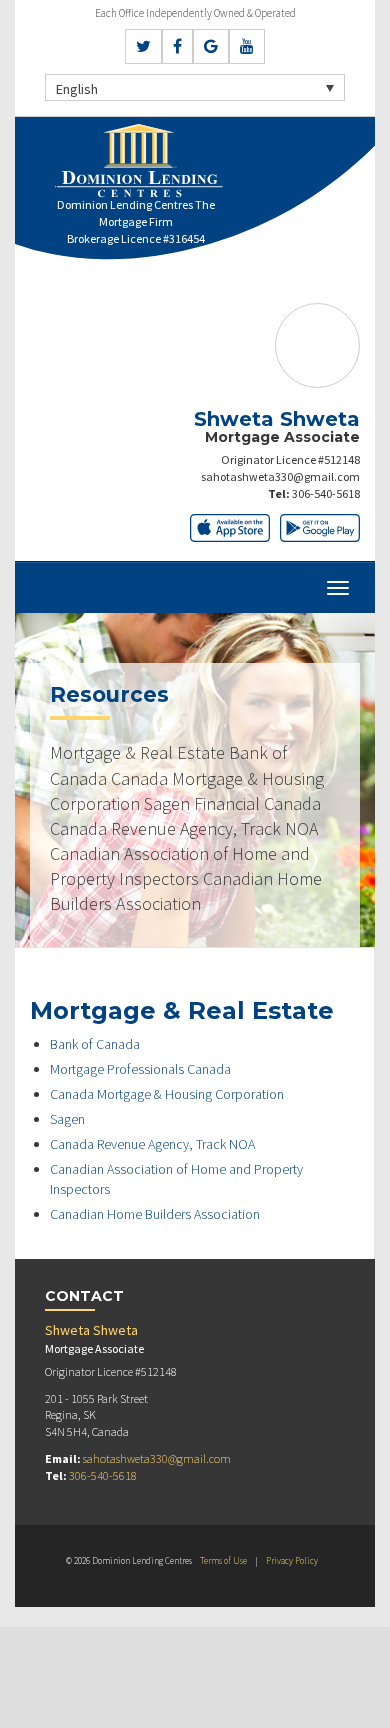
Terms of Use (223, 1560)
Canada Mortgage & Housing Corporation (167, 1094)
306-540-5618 (326, 493)
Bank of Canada (95, 1044)
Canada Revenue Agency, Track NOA (152, 1144)
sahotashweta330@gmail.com (280, 476)
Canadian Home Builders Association (155, 1214)
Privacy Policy (292, 1560)
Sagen (67, 1119)
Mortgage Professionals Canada (140, 1069)
